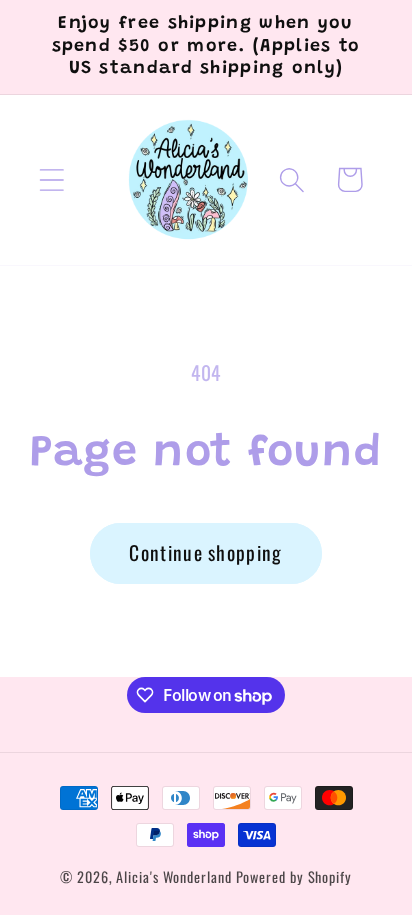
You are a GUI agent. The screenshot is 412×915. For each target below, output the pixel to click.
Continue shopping (205, 552)
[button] (51, 179)
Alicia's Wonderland (173, 876)
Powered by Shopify (294, 876)
